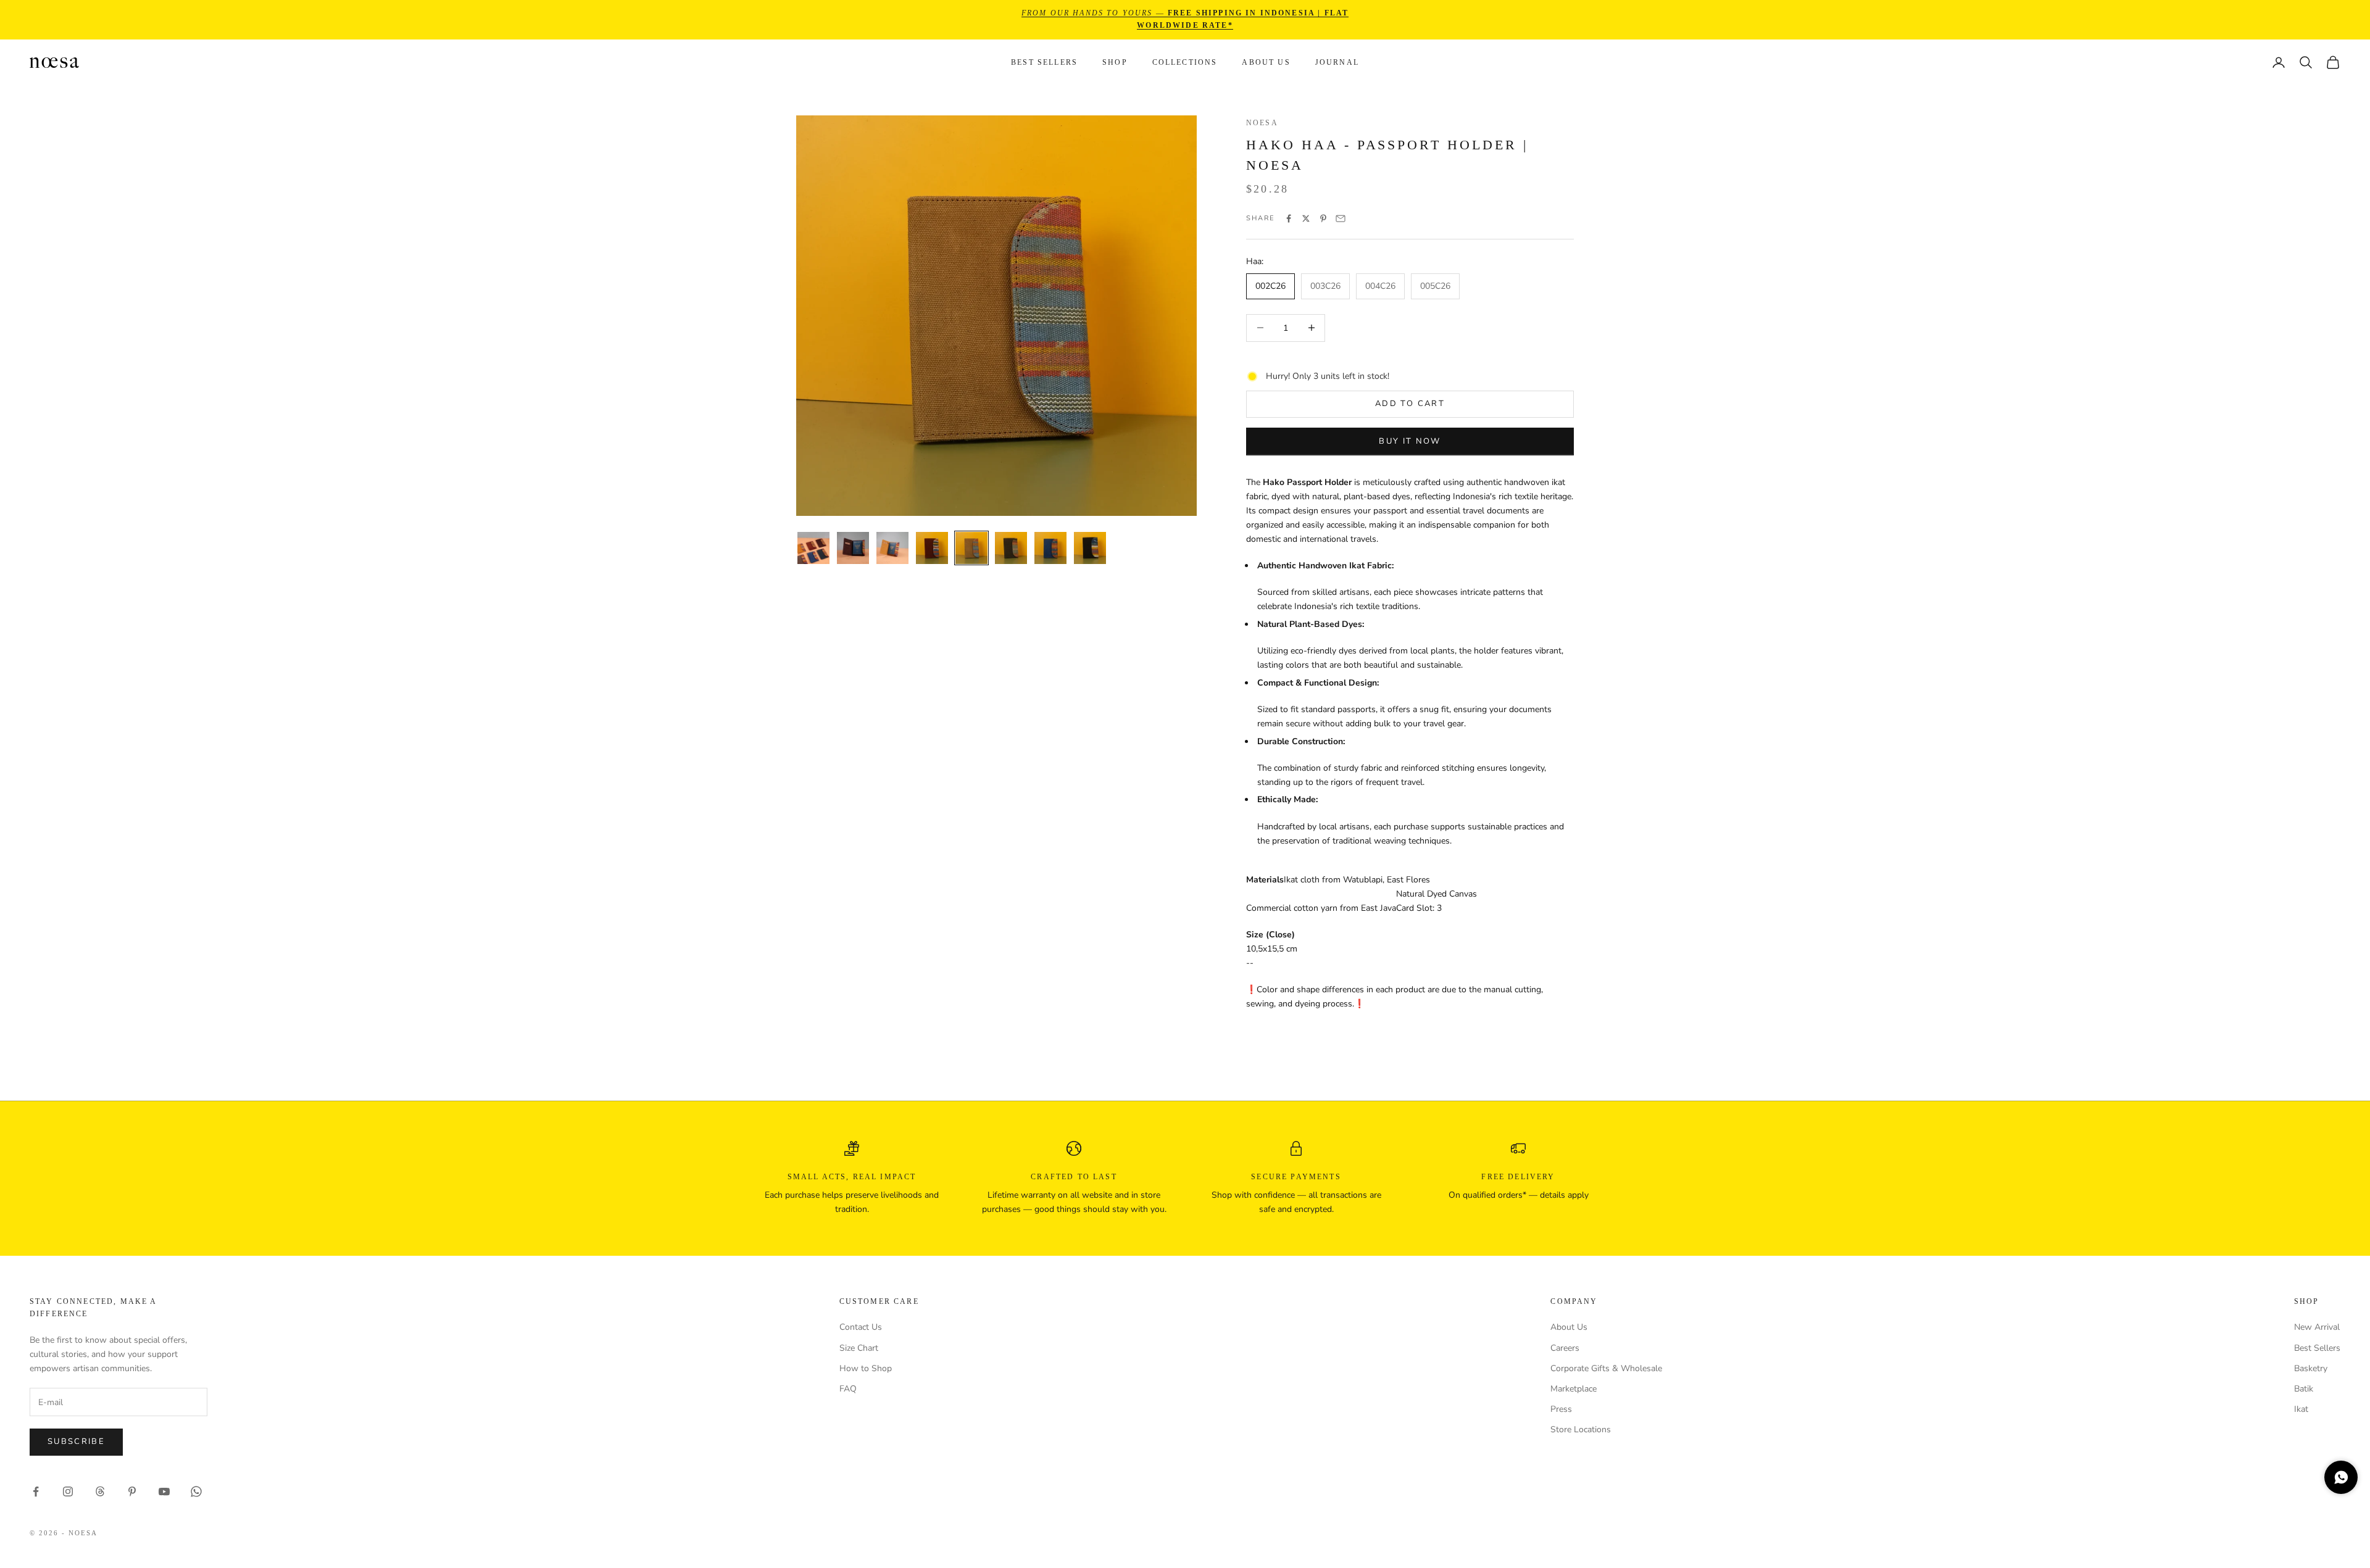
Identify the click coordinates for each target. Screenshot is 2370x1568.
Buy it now (1410, 441)
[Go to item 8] (1090, 548)
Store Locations (1581, 1429)
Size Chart (859, 1348)
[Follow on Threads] (100, 1491)
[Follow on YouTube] (164, 1491)
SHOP (1115, 62)
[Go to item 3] (892, 548)
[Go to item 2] (853, 548)
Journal (1337, 62)
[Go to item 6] (1011, 548)
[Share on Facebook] (1289, 218)
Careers (1565, 1348)
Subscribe (76, 1441)
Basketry (2311, 1368)
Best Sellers (1044, 62)
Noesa (1262, 123)
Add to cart (1410, 404)
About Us (1266, 62)
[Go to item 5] (971, 548)
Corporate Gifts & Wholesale (1606, 1368)
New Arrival (2317, 1327)
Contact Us (861, 1327)
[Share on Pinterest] (1323, 218)
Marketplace (1574, 1389)
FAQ (848, 1389)
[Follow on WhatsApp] (196, 1491)
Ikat (2301, 1409)
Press (1561, 1409)
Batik (2304, 1389)
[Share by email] (1341, 218)
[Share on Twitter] (1306, 218)
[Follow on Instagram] (68, 1491)
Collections (1185, 62)
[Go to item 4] (932, 548)
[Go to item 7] (1050, 548)
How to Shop (866, 1368)
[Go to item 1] (813, 548)
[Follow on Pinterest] (132, 1491)
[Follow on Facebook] (36, 1491)
